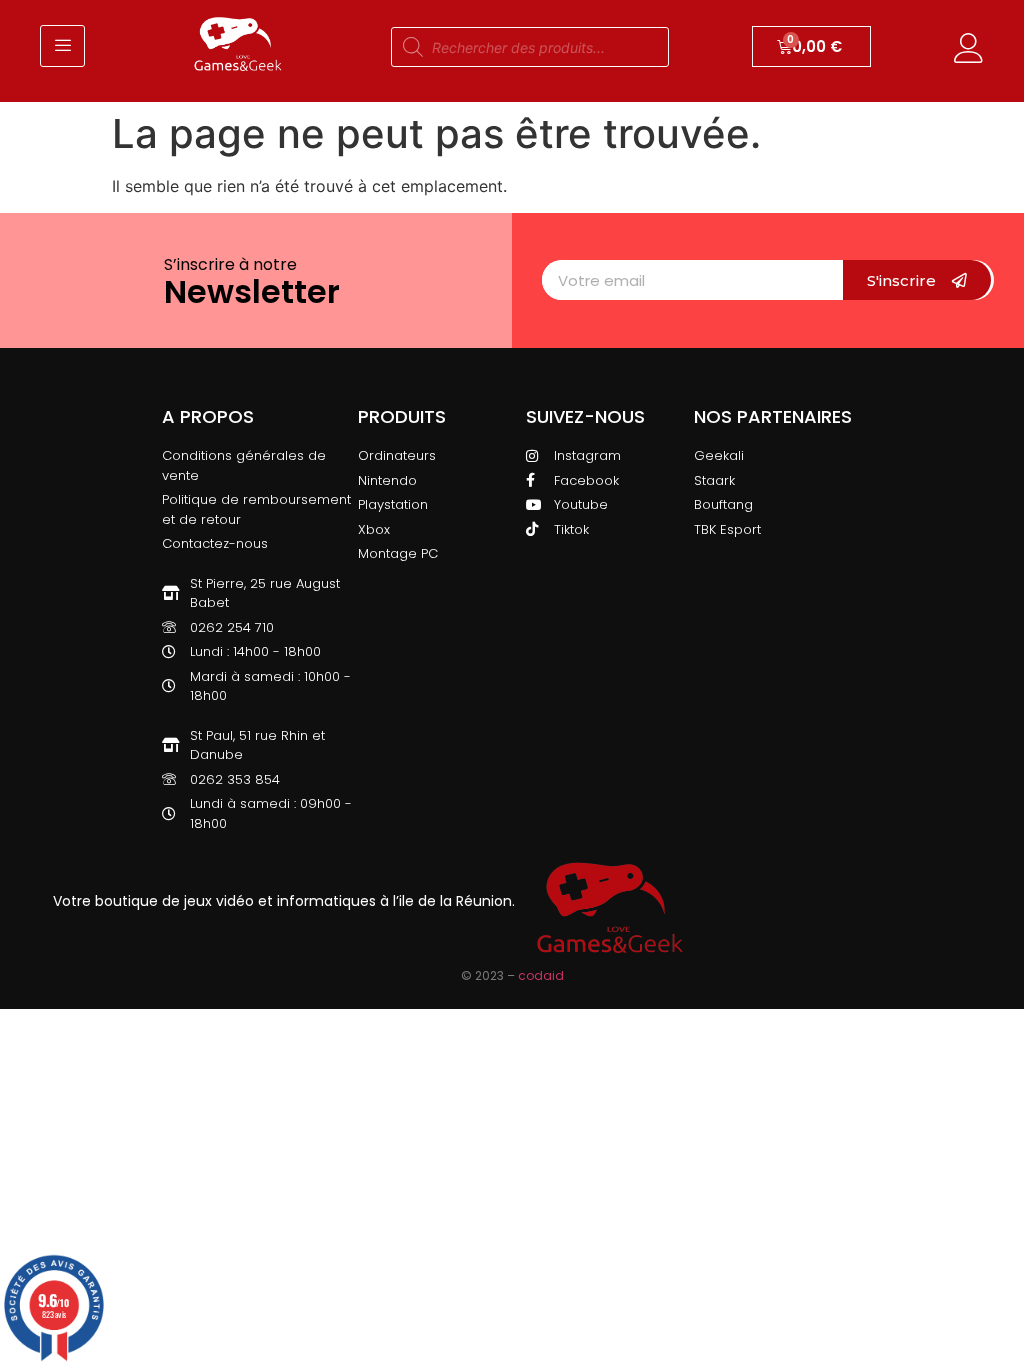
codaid (541, 975)
